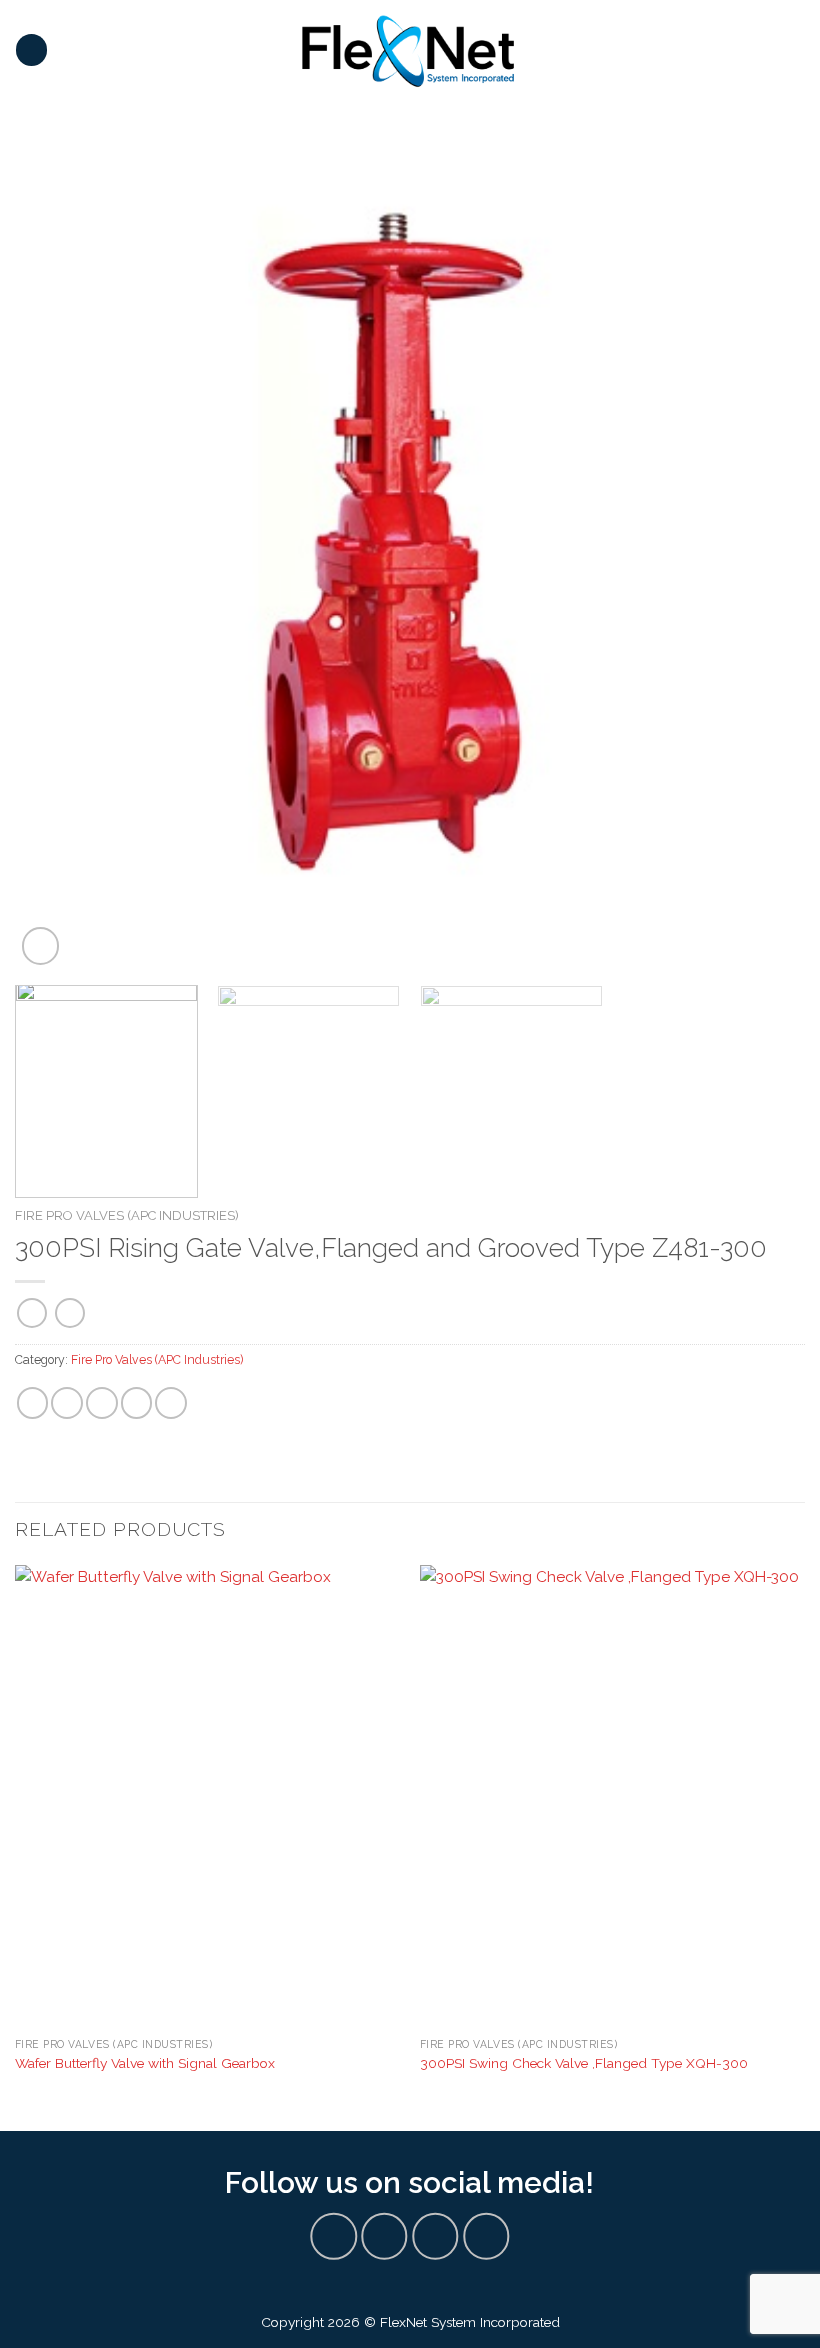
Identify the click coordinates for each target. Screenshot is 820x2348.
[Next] (764, 555)
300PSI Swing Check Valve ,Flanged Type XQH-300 (584, 2063)
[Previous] (56, 555)
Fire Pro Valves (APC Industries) (127, 1215)
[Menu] (31, 49)
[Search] (797, 50)
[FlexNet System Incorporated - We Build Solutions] (408, 50)
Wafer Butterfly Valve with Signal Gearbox (145, 2063)
